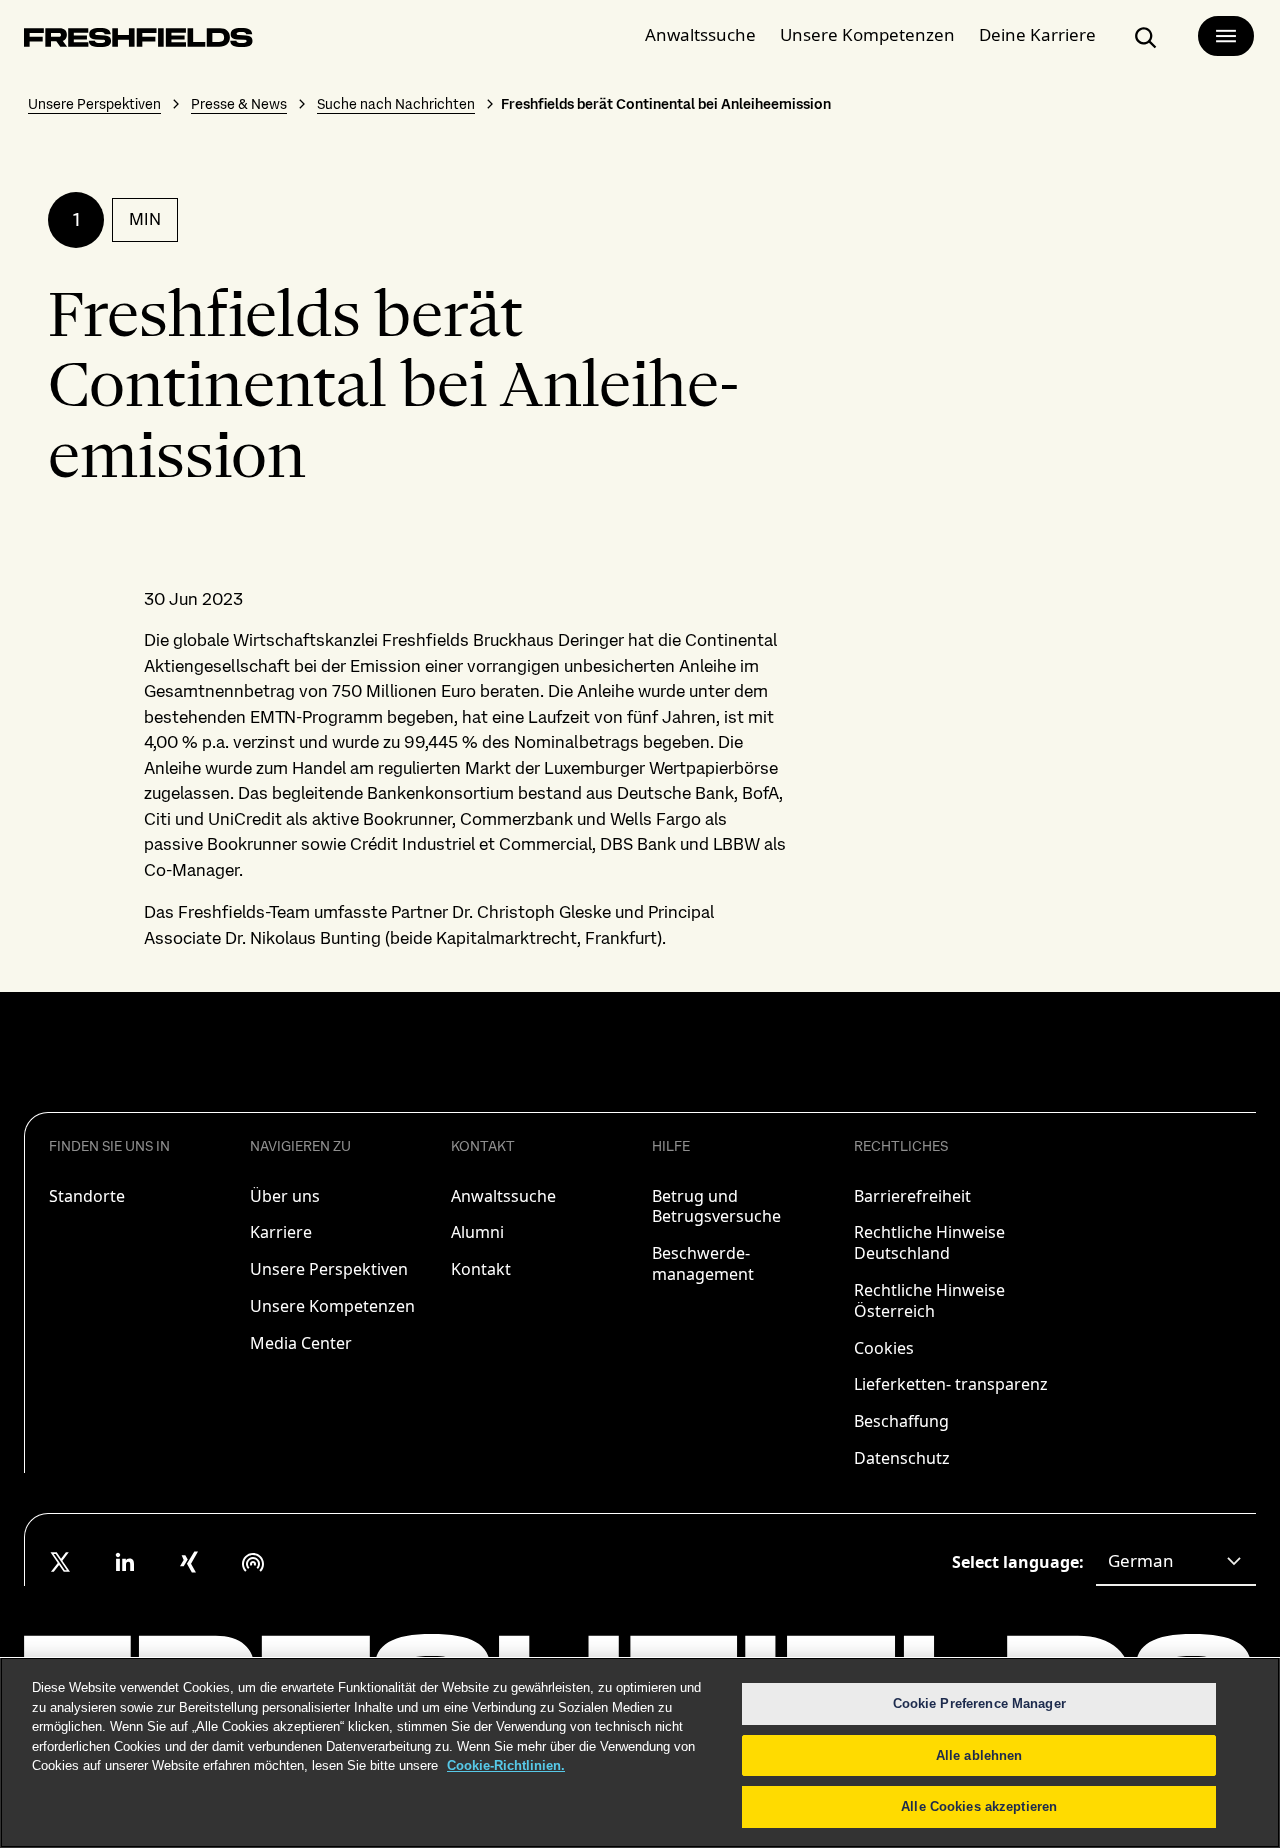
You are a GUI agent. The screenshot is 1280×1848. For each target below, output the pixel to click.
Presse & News (239, 104)
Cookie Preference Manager (979, 1703)
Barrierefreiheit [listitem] (912, 1196)
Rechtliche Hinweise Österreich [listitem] (929, 1300)
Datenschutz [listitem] (902, 1458)
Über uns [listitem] (285, 1196)
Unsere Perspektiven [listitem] (329, 1269)
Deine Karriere (1037, 34)
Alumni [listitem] (477, 1232)
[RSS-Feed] (253, 1562)
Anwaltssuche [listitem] (503, 1196)
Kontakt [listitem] (481, 1269)
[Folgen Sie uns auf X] (61, 1562)
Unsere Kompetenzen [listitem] (332, 1306)
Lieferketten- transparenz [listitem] (951, 1384)
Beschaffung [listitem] (901, 1421)
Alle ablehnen (979, 1755)
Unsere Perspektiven (94, 104)
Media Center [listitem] (301, 1343)
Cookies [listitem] (884, 1348)
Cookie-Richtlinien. (506, 1765)
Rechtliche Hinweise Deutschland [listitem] (929, 1242)
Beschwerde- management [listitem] (703, 1263)
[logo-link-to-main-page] (138, 41)
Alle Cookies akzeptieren (979, 1806)
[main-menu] (1226, 36)
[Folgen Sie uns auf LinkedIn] (125, 1562)
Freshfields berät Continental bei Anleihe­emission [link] (666, 104)
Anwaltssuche (700, 34)
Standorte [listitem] (87, 1196)
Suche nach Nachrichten (396, 104)
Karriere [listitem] (281, 1232)
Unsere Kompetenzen (867, 34)
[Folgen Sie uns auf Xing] (189, 1562)
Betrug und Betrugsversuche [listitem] (716, 1206)
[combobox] (1176, 1562)
